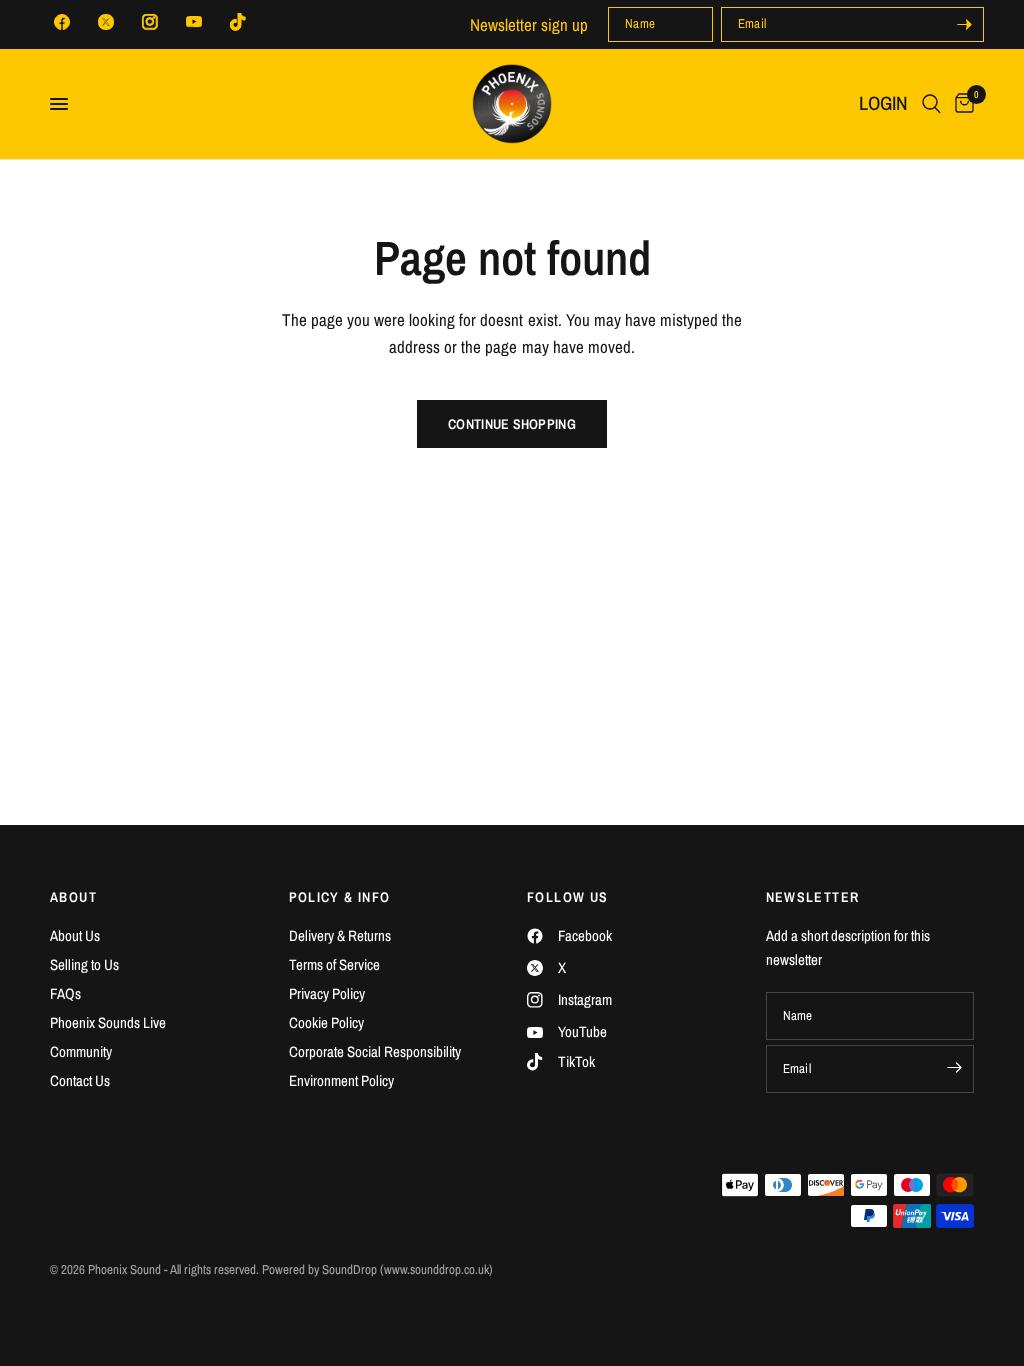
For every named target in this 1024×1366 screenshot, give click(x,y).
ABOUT (73, 897)
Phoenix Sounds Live (108, 1022)
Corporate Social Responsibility (375, 1051)
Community (81, 1051)
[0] (961, 104)
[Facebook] (62, 22)
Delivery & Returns (340, 935)
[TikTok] (238, 22)
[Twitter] (106, 22)
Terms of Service (334, 964)
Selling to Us (84, 964)
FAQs (65, 993)
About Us (75, 935)
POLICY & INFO (340, 897)
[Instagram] (150, 22)
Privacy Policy (327, 993)
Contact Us (80, 1080)
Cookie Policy (326, 1022)
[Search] (931, 104)
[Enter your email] (964, 24)
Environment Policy (341, 1080)
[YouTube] (194, 22)
